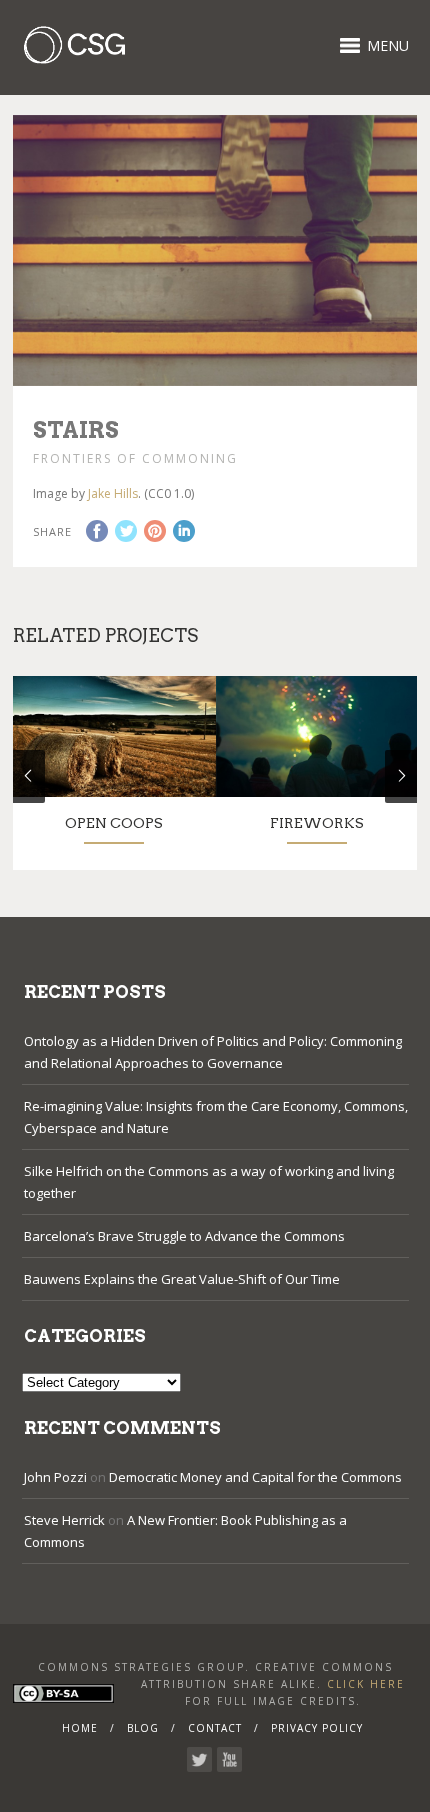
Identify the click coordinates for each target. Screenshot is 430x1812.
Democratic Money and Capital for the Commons (255, 1477)
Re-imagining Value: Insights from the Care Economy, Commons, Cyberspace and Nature (216, 1117)
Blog (143, 1728)
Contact (215, 1728)
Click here (366, 1684)
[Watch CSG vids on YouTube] (229, 1759)
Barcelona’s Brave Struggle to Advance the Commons (184, 1236)
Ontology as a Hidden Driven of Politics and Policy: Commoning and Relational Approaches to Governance (213, 1052)
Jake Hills (113, 493)
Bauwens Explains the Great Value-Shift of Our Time (182, 1279)
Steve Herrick (64, 1520)
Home (80, 1728)
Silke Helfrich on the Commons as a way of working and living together (209, 1182)
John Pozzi (55, 1477)
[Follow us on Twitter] (199, 1759)
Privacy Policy (317, 1728)
